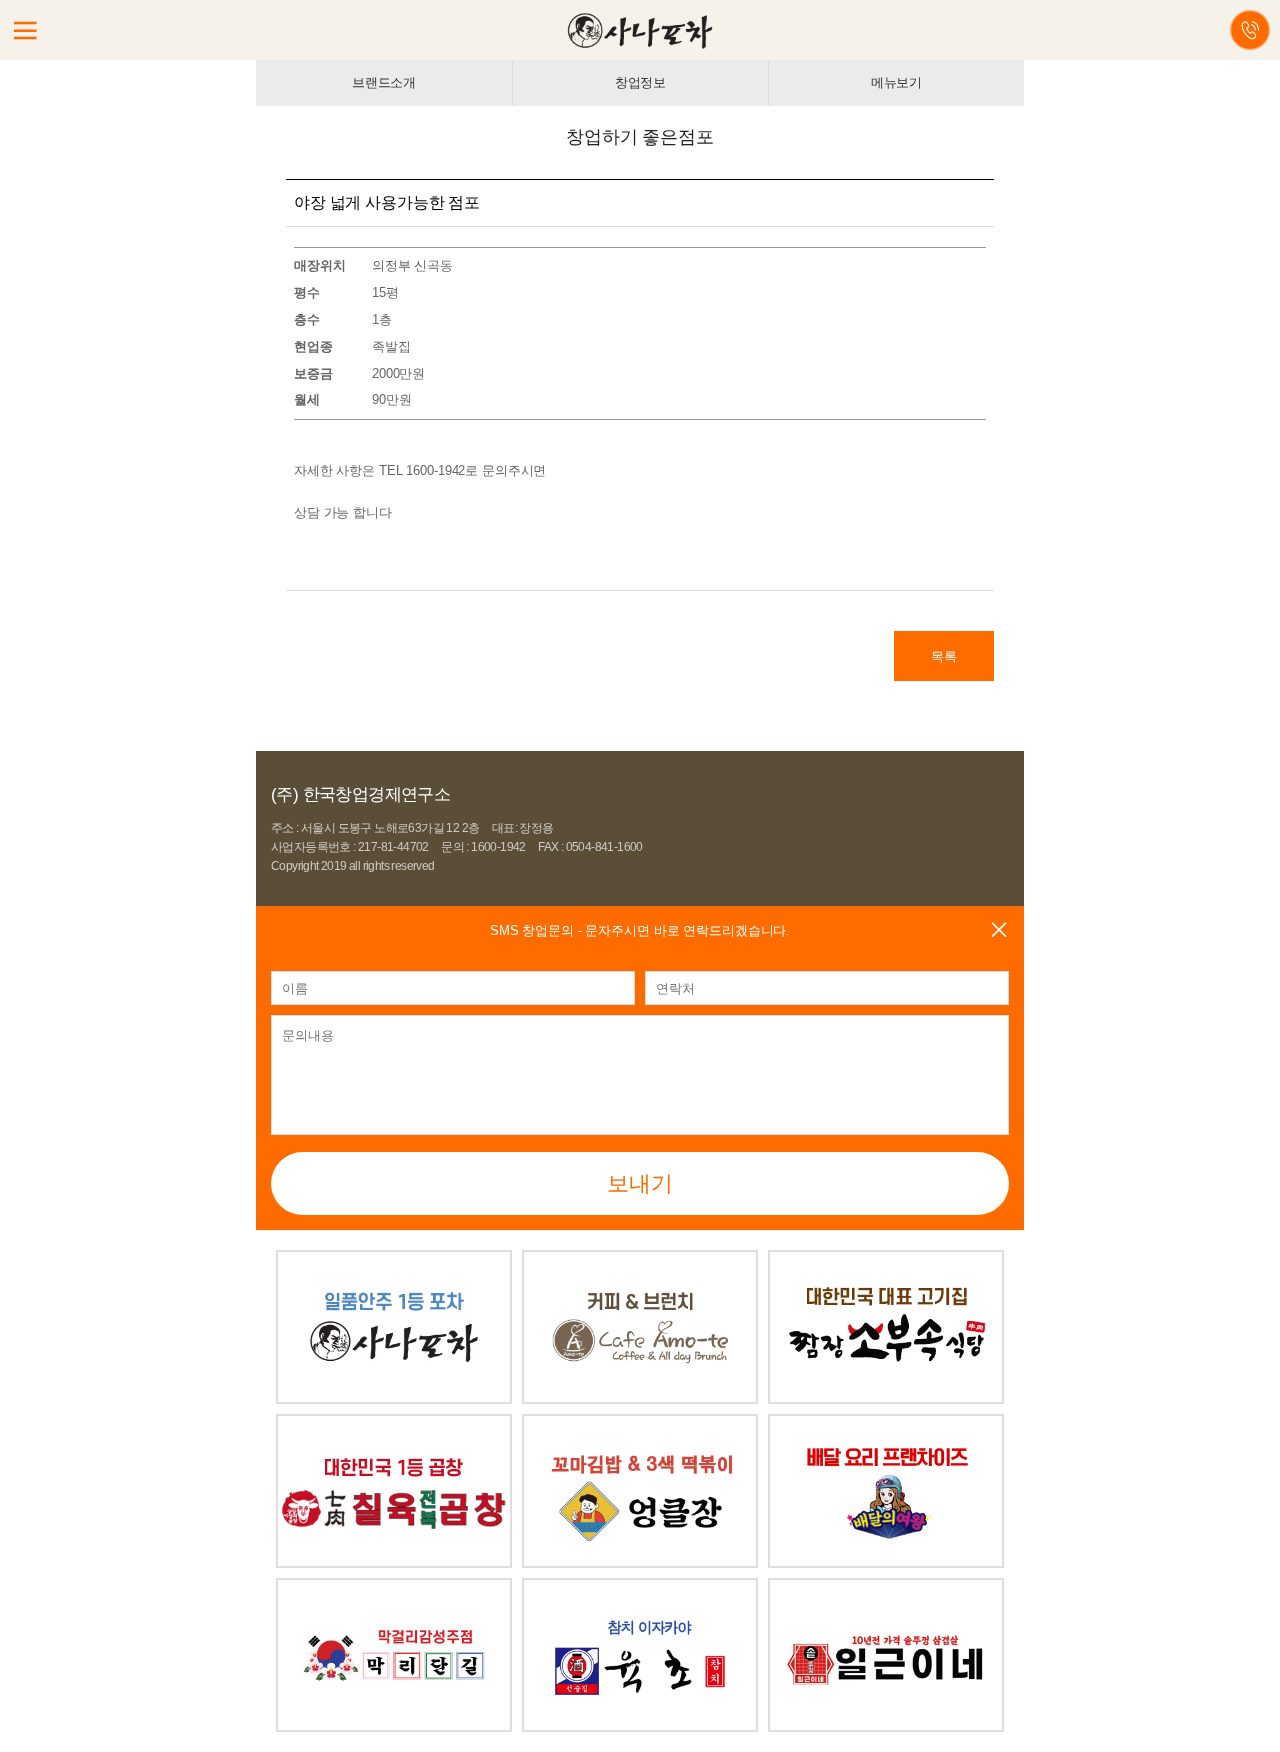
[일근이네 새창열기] (886, 1587)
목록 (944, 656)
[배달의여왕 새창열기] (886, 1423)
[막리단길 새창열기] (394, 1587)
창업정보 (640, 82)
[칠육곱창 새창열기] (394, 1423)
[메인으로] (640, 29)
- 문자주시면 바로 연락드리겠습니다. (640, 930)
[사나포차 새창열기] (394, 1259)
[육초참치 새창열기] (640, 1587)
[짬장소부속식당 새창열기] (886, 1259)
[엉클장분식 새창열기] (640, 1423)
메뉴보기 (896, 82)
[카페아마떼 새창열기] (640, 1259)
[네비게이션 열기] (25, 31)
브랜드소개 (384, 82)
